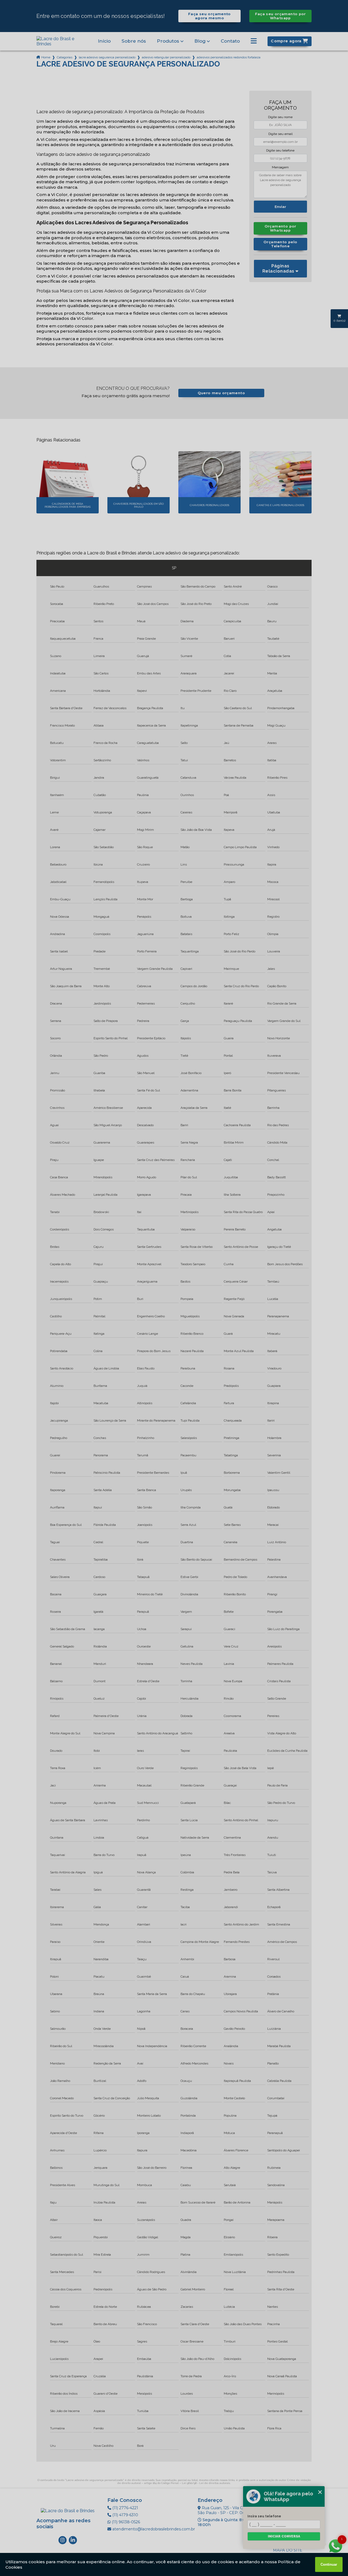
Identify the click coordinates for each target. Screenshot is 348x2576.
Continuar (329, 2564)
